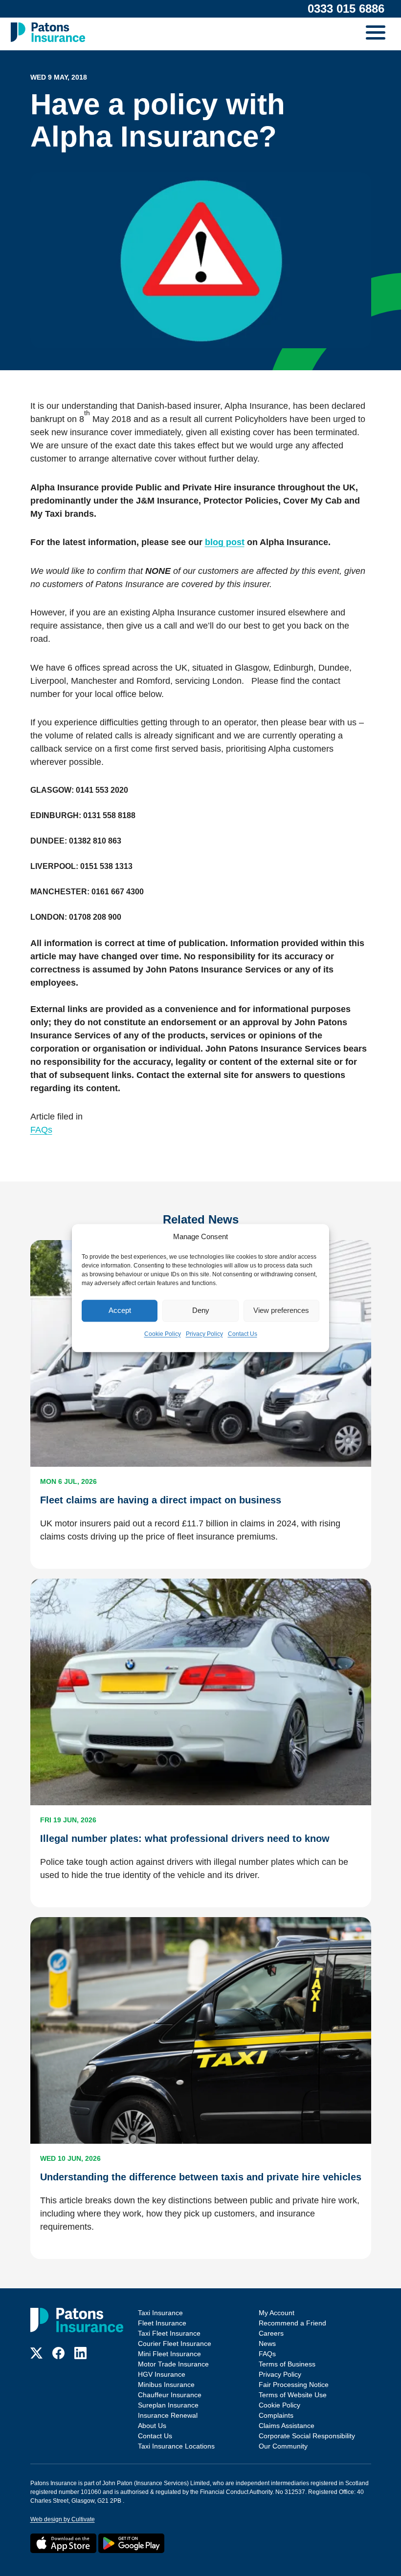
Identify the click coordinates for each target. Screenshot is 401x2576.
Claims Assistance (287, 2426)
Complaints (276, 2415)
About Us (152, 2426)
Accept (120, 1310)
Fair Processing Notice (294, 2385)
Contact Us (243, 1334)
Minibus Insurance (166, 2385)
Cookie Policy (163, 1334)
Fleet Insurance (162, 2323)
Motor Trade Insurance (173, 2364)
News (267, 2344)
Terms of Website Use (293, 2395)
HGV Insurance (162, 2374)
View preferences (281, 1310)
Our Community (283, 2446)
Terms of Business (287, 2364)
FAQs (41, 1130)
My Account (277, 2313)
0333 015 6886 (346, 9)
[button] (378, 34)
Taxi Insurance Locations (176, 2446)
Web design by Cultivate (63, 2519)
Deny (201, 1310)
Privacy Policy (204, 1334)
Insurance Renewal (168, 2415)
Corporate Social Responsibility (307, 2436)
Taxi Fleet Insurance (169, 2333)
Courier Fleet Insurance (175, 2344)
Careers (271, 2333)
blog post (225, 542)
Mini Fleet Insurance (169, 2354)
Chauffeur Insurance (170, 2395)
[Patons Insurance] (48, 32)
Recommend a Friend (292, 2323)
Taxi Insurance (160, 2313)
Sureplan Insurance (168, 2405)
